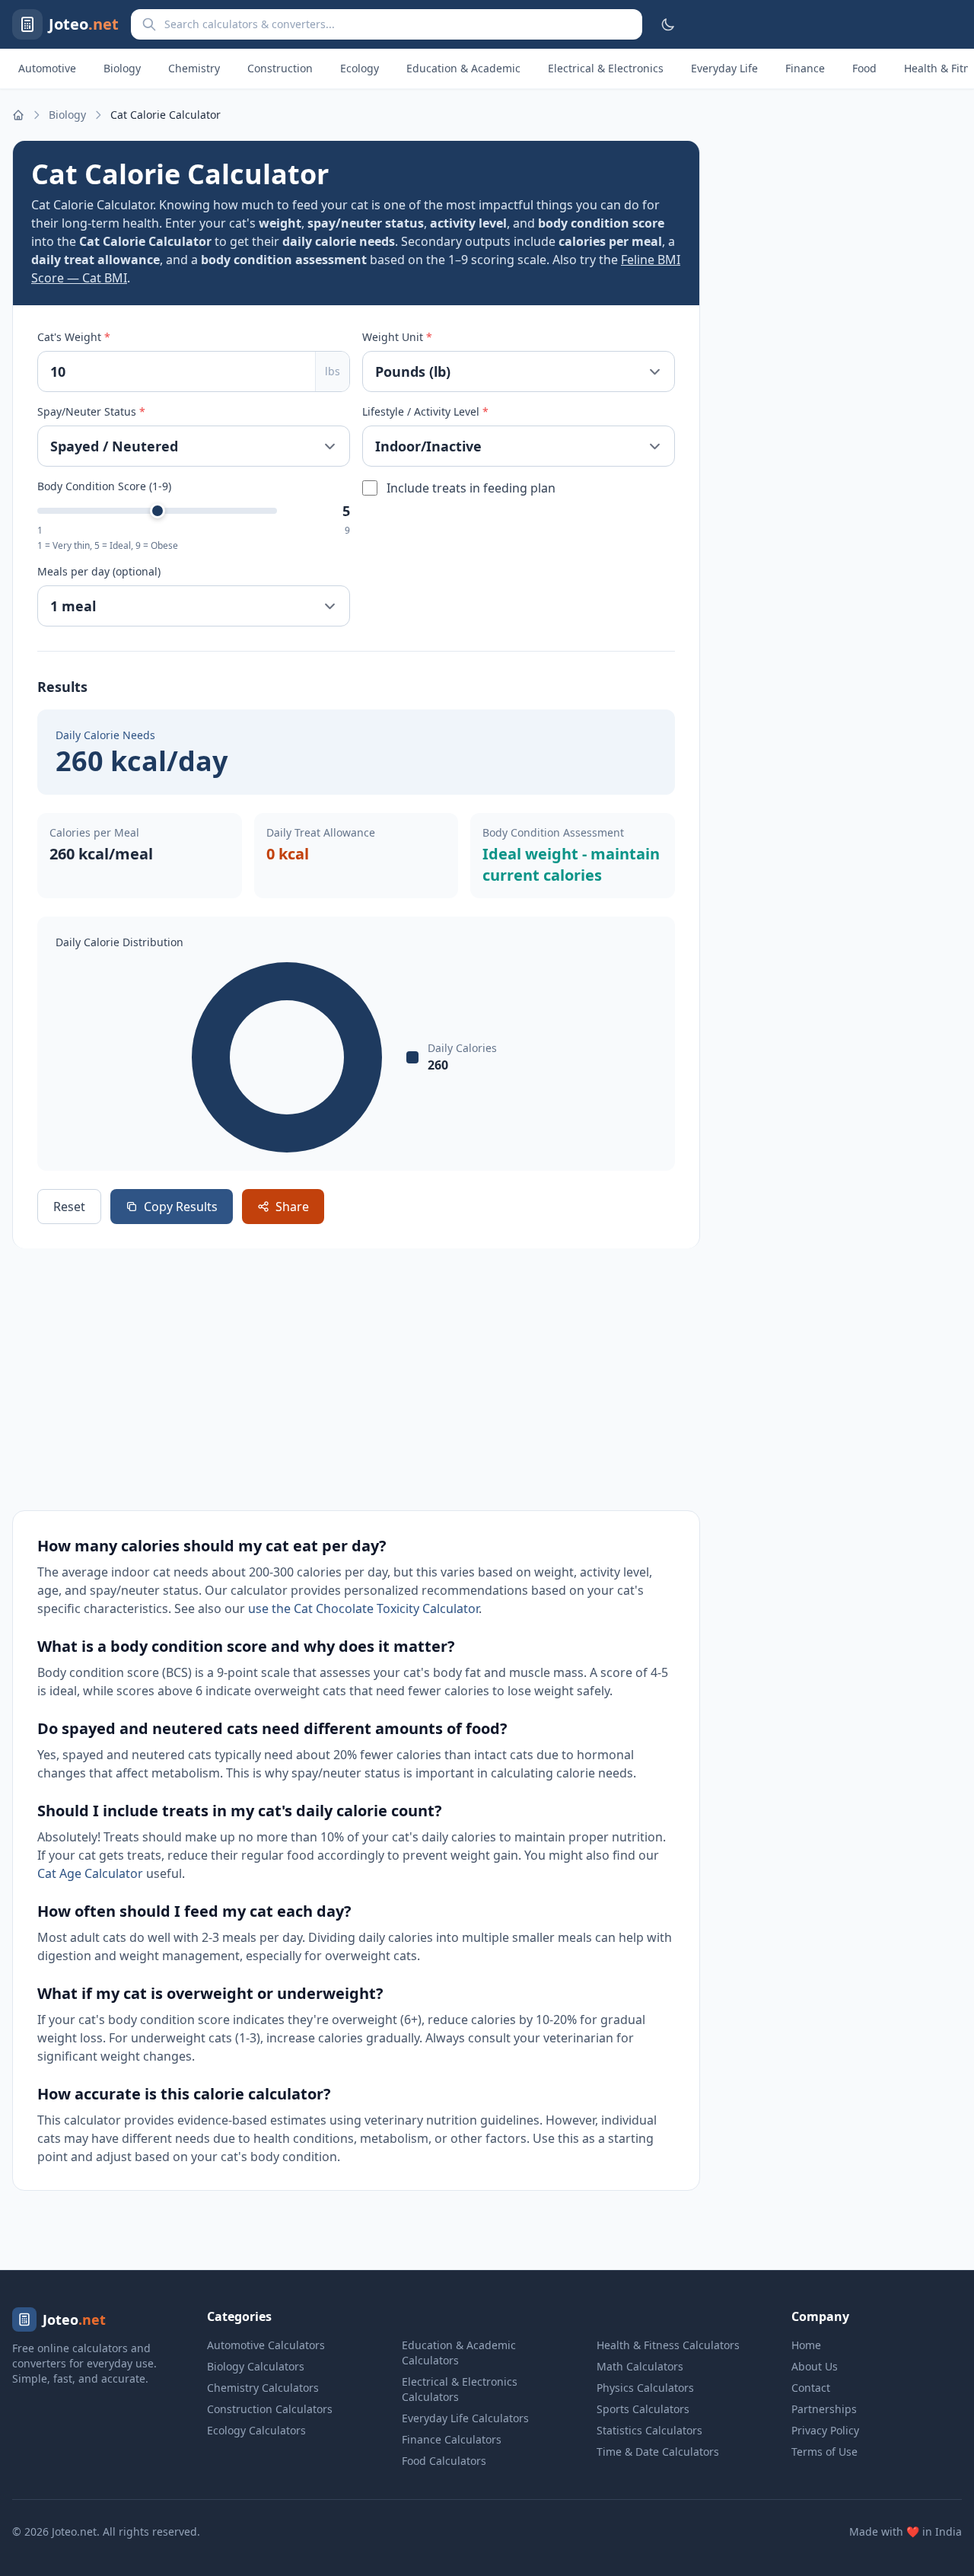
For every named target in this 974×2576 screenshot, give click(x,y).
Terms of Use (824, 2452)
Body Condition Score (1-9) (104, 486)
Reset (69, 1207)
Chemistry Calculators (263, 2388)
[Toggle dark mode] (668, 24)
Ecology (360, 68)
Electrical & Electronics (606, 68)
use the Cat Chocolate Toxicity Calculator (363, 1608)
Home (806, 2345)
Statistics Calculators (649, 2430)
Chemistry (194, 68)
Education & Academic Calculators (459, 2353)
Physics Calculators (645, 2388)
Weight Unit (397, 337)
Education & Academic (463, 68)
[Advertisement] (356, 1379)
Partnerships (824, 2409)
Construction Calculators (270, 2409)
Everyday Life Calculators (465, 2418)
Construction (280, 68)
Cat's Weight (74, 337)
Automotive (47, 68)
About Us (815, 2366)
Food (864, 68)
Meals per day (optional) (99, 571)
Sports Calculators (643, 2409)
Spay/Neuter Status (91, 411)
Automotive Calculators (266, 2345)
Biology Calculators (256, 2366)
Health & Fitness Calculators (668, 2345)
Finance (805, 68)
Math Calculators (640, 2366)
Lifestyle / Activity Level (425, 411)
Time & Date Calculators (658, 2452)
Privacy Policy (825, 2430)
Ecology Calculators (256, 2430)
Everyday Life (724, 68)
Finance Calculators (452, 2439)
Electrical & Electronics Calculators (460, 2389)
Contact (811, 2388)
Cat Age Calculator (90, 1873)
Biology (122, 68)
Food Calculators (444, 2461)
